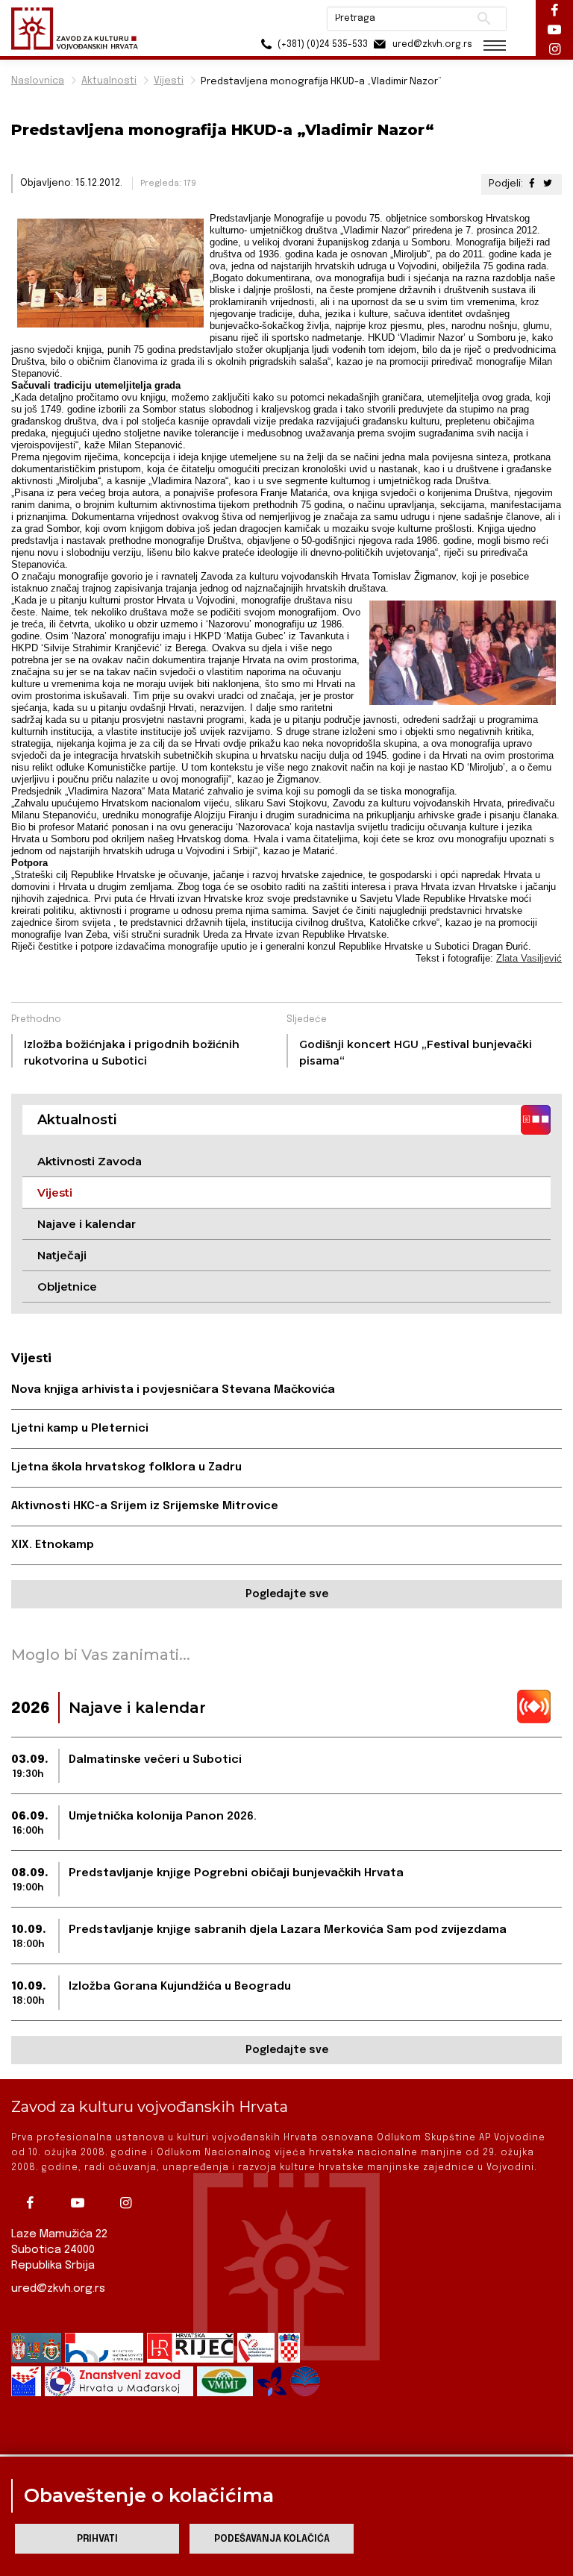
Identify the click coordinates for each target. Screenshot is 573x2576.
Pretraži (484, 19)
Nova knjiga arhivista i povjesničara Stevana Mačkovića (173, 1390)
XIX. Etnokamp (53, 1545)
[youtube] (81, 2203)
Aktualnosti (109, 81)
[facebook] (34, 2203)
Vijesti (169, 81)
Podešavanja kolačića (272, 2539)
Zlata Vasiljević (529, 958)
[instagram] (129, 2203)
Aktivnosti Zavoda (90, 1161)
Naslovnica (38, 81)
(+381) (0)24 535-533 (322, 45)
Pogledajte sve (287, 1594)
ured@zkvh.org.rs (58, 2289)
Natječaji (62, 1255)
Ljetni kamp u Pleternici (80, 1429)
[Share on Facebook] (532, 184)
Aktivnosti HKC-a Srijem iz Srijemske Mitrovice (145, 1506)
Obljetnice (67, 1287)
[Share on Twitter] (548, 184)
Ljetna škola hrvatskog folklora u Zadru (126, 1467)
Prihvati (97, 2539)
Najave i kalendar (87, 1224)
